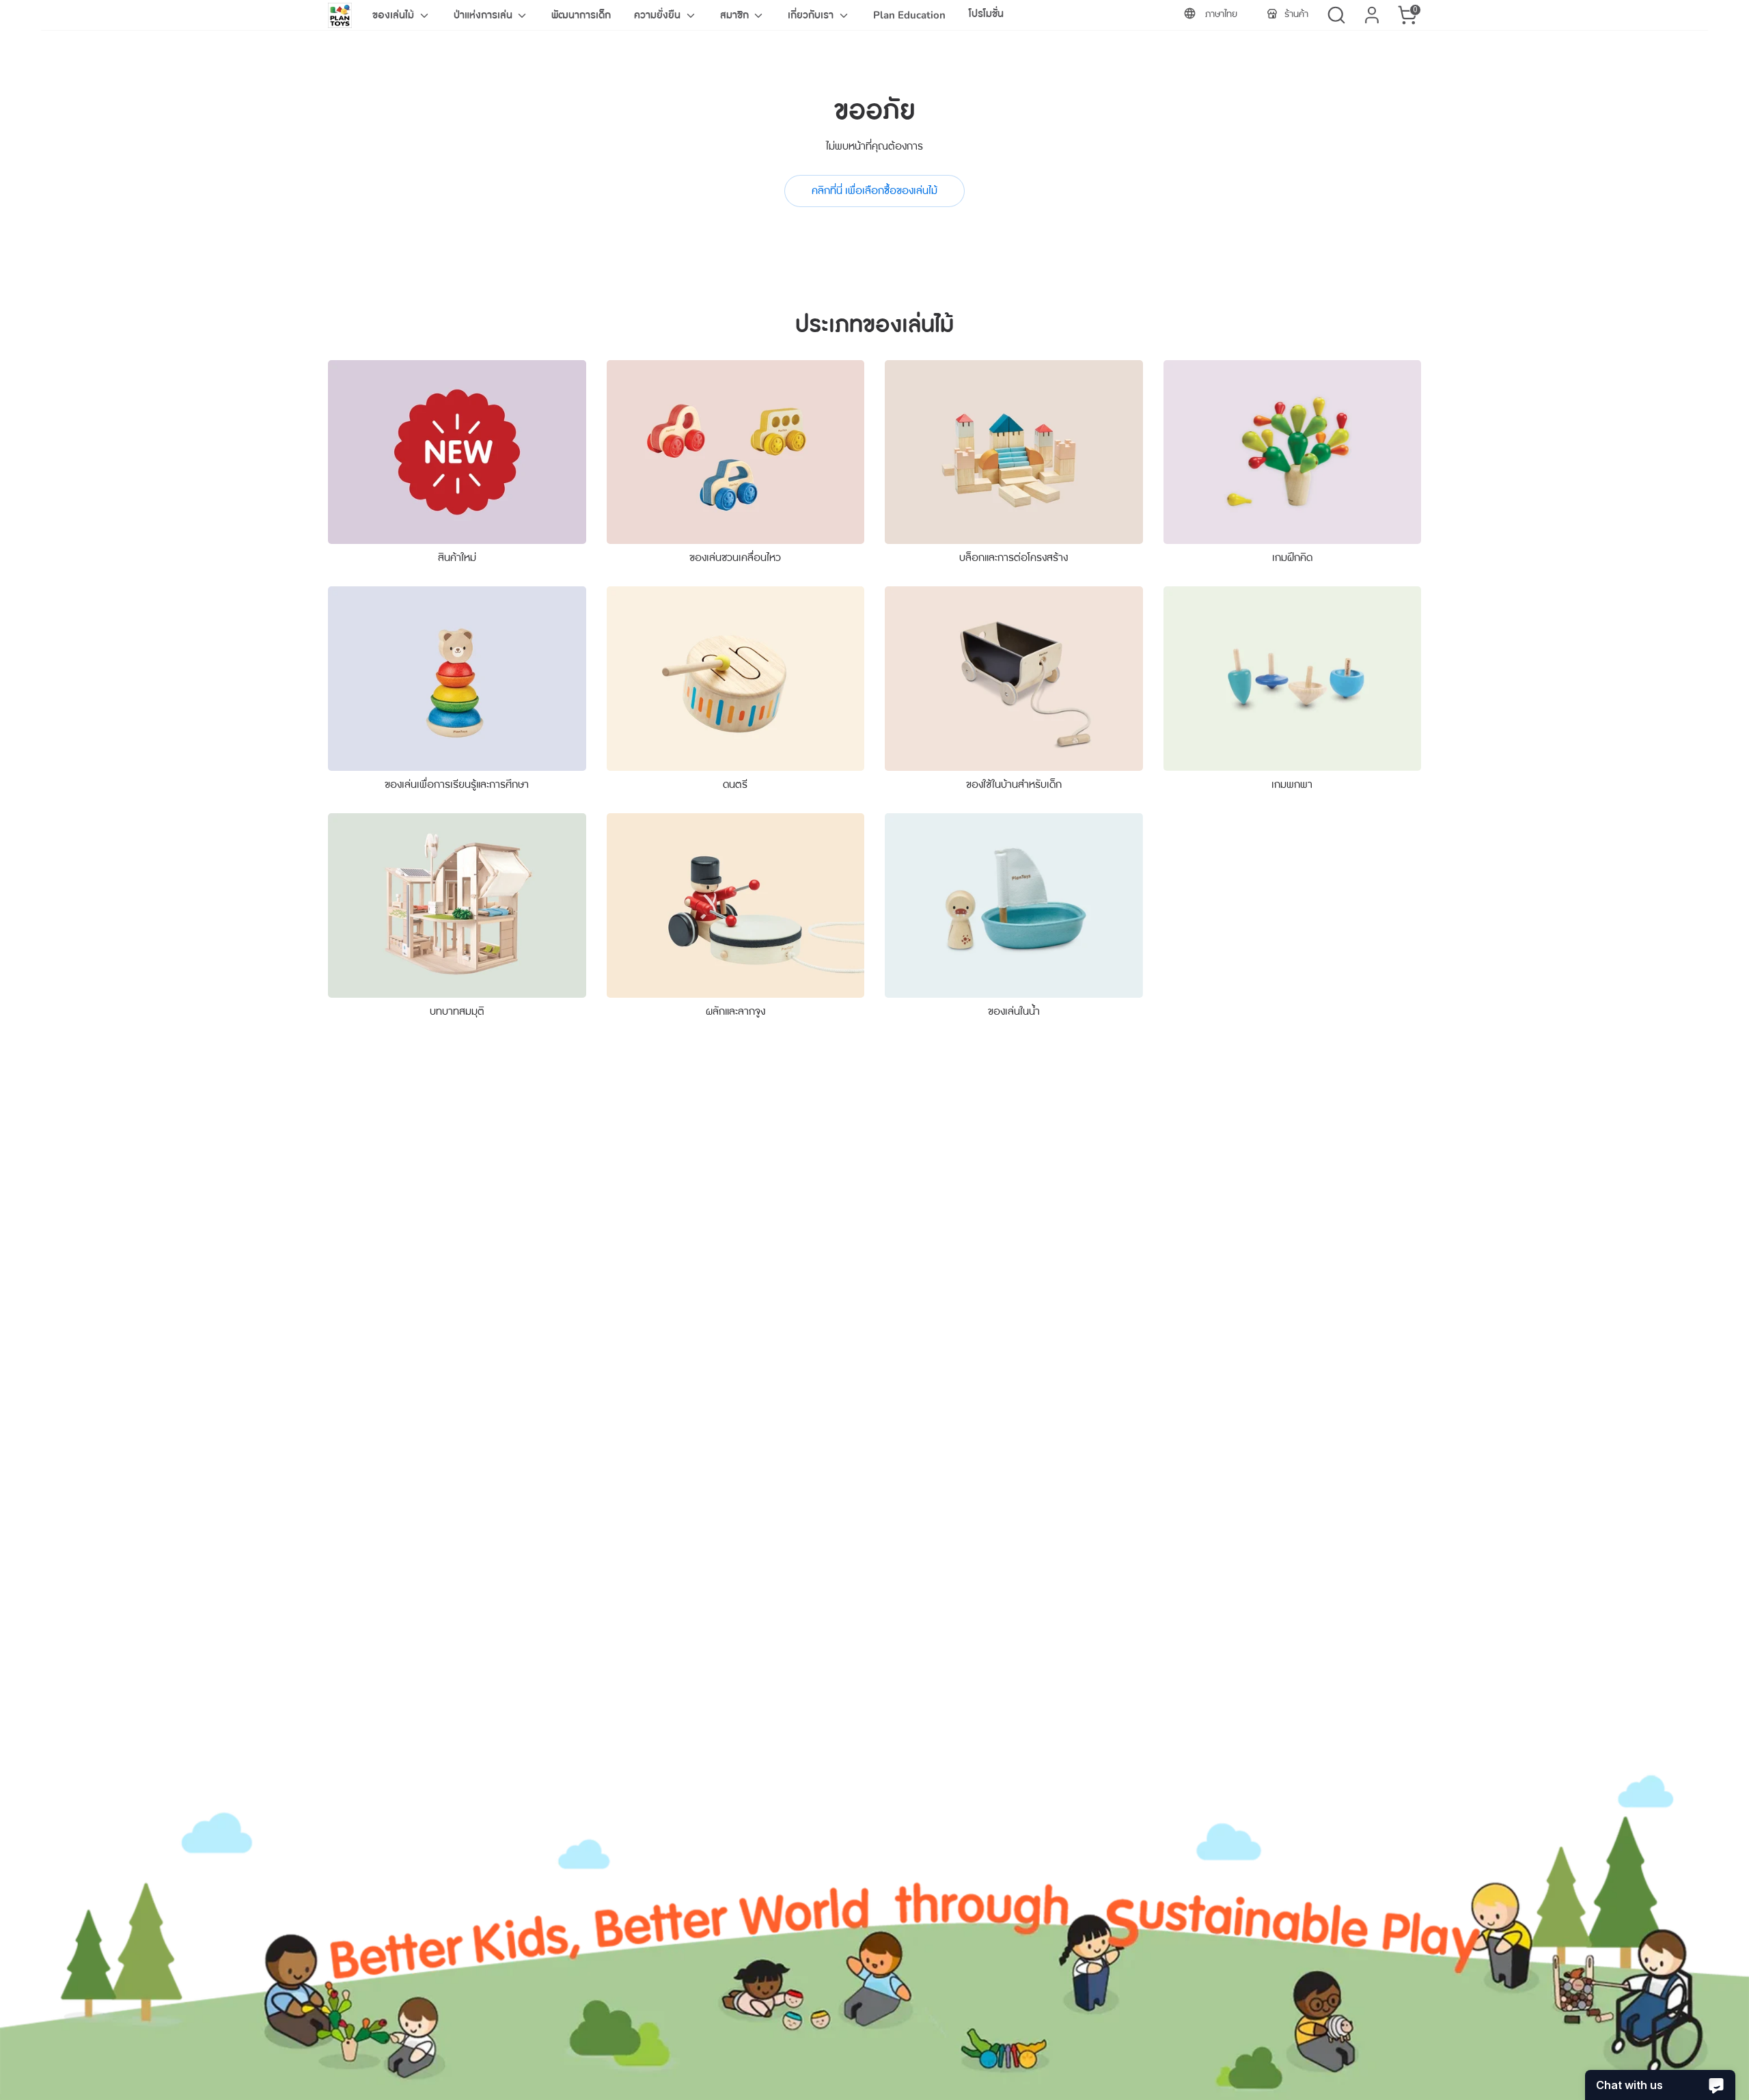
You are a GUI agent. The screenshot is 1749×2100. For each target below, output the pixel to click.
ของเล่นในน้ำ (1014, 1011)
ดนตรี (735, 785)
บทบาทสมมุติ (457, 1011)
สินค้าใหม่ (457, 558)
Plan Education (909, 15)
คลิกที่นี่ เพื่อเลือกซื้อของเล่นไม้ (874, 191)
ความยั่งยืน (659, 15)
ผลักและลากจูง (735, 1011)
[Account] (1372, 15)
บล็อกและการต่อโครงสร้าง (1014, 558)
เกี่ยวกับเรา (812, 15)
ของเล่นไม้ (395, 15)
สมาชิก (736, 15)
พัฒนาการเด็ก (581, 15)
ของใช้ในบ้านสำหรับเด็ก (1014, 785)
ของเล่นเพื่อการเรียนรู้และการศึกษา (457, 785)
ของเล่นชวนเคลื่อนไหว (735, 558)
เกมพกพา (1292, 785)
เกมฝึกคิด (1292, 558)
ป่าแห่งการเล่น (484, 15)
